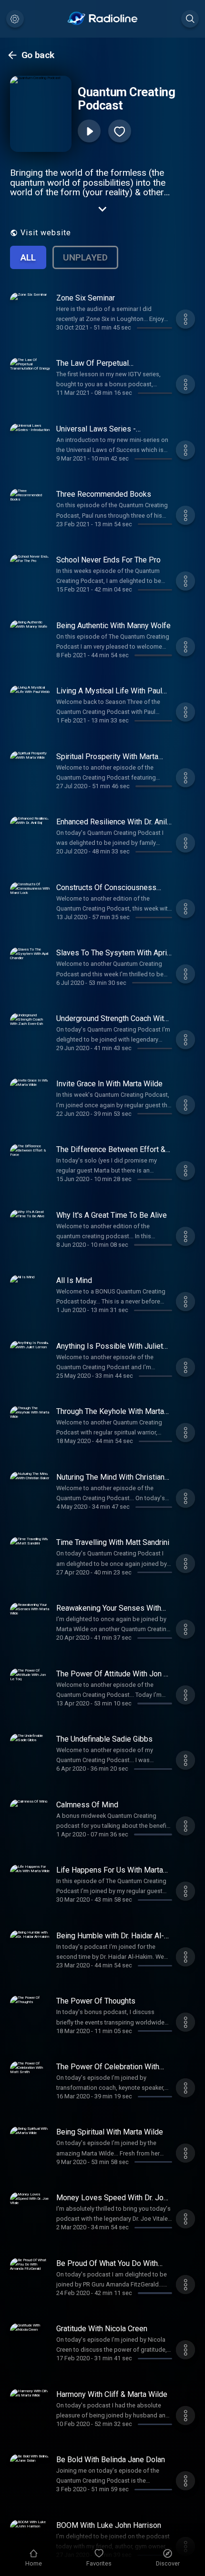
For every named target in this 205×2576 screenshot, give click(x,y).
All (28, 257)
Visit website (46, 233)
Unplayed (85, 257)
